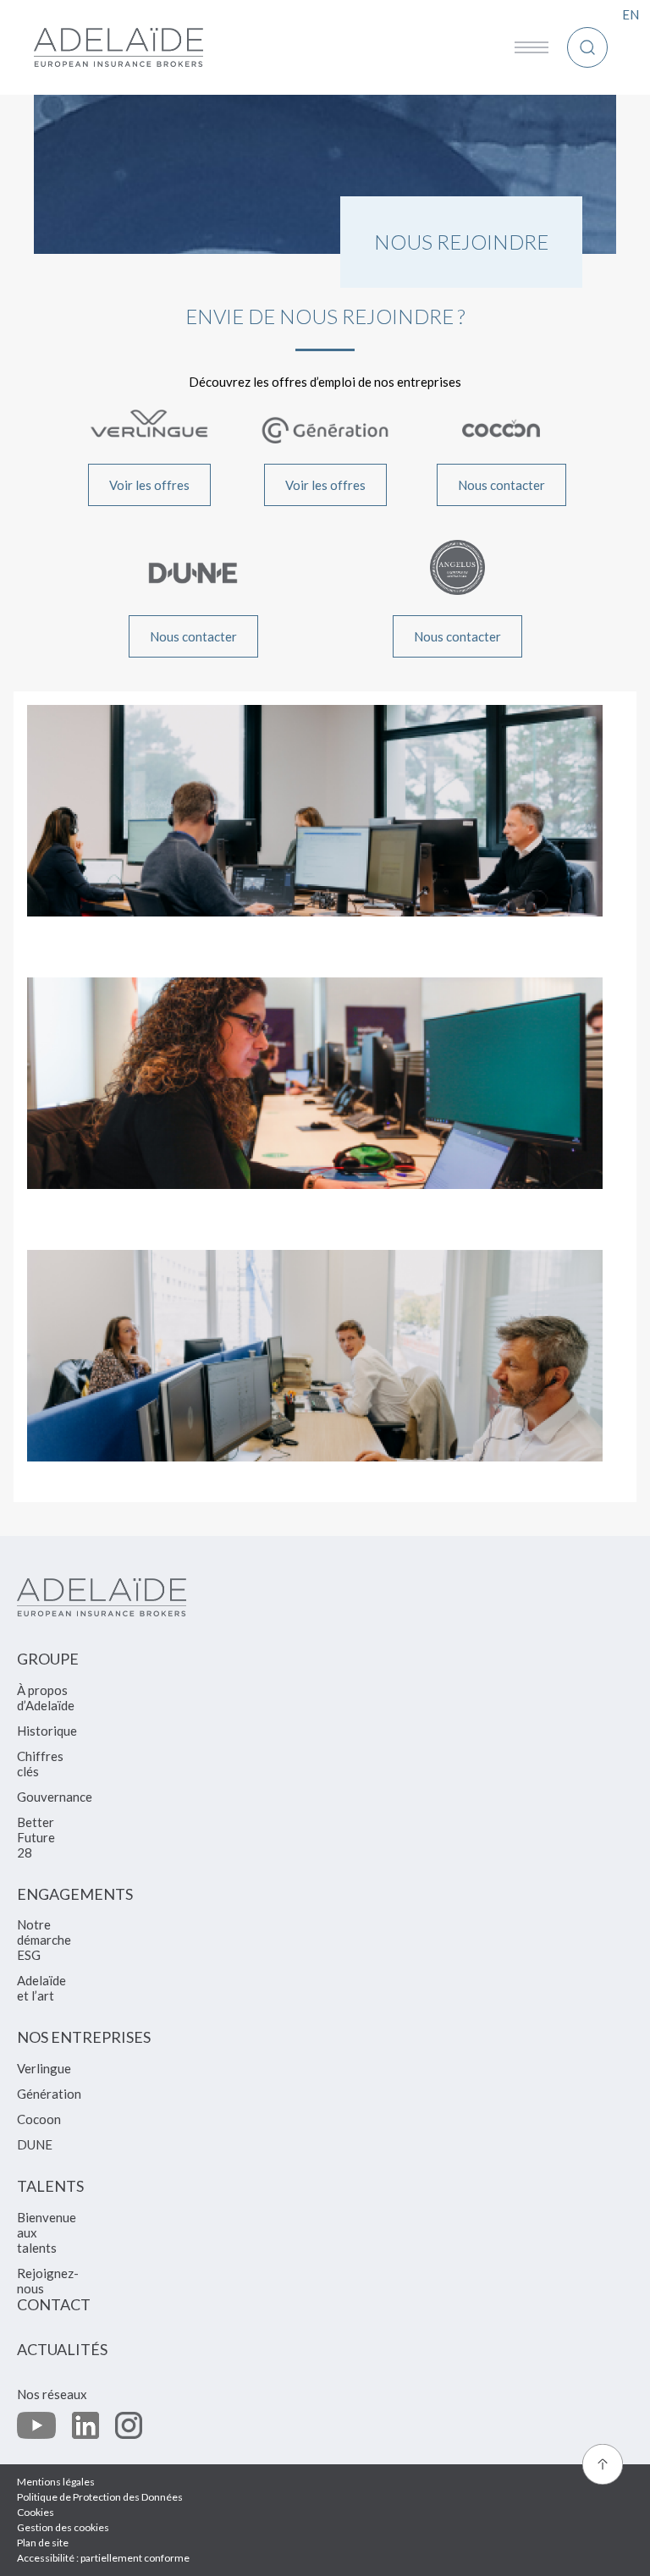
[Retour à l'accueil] (118, 47)
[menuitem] (48, 1666)
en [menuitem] (631, 14)
